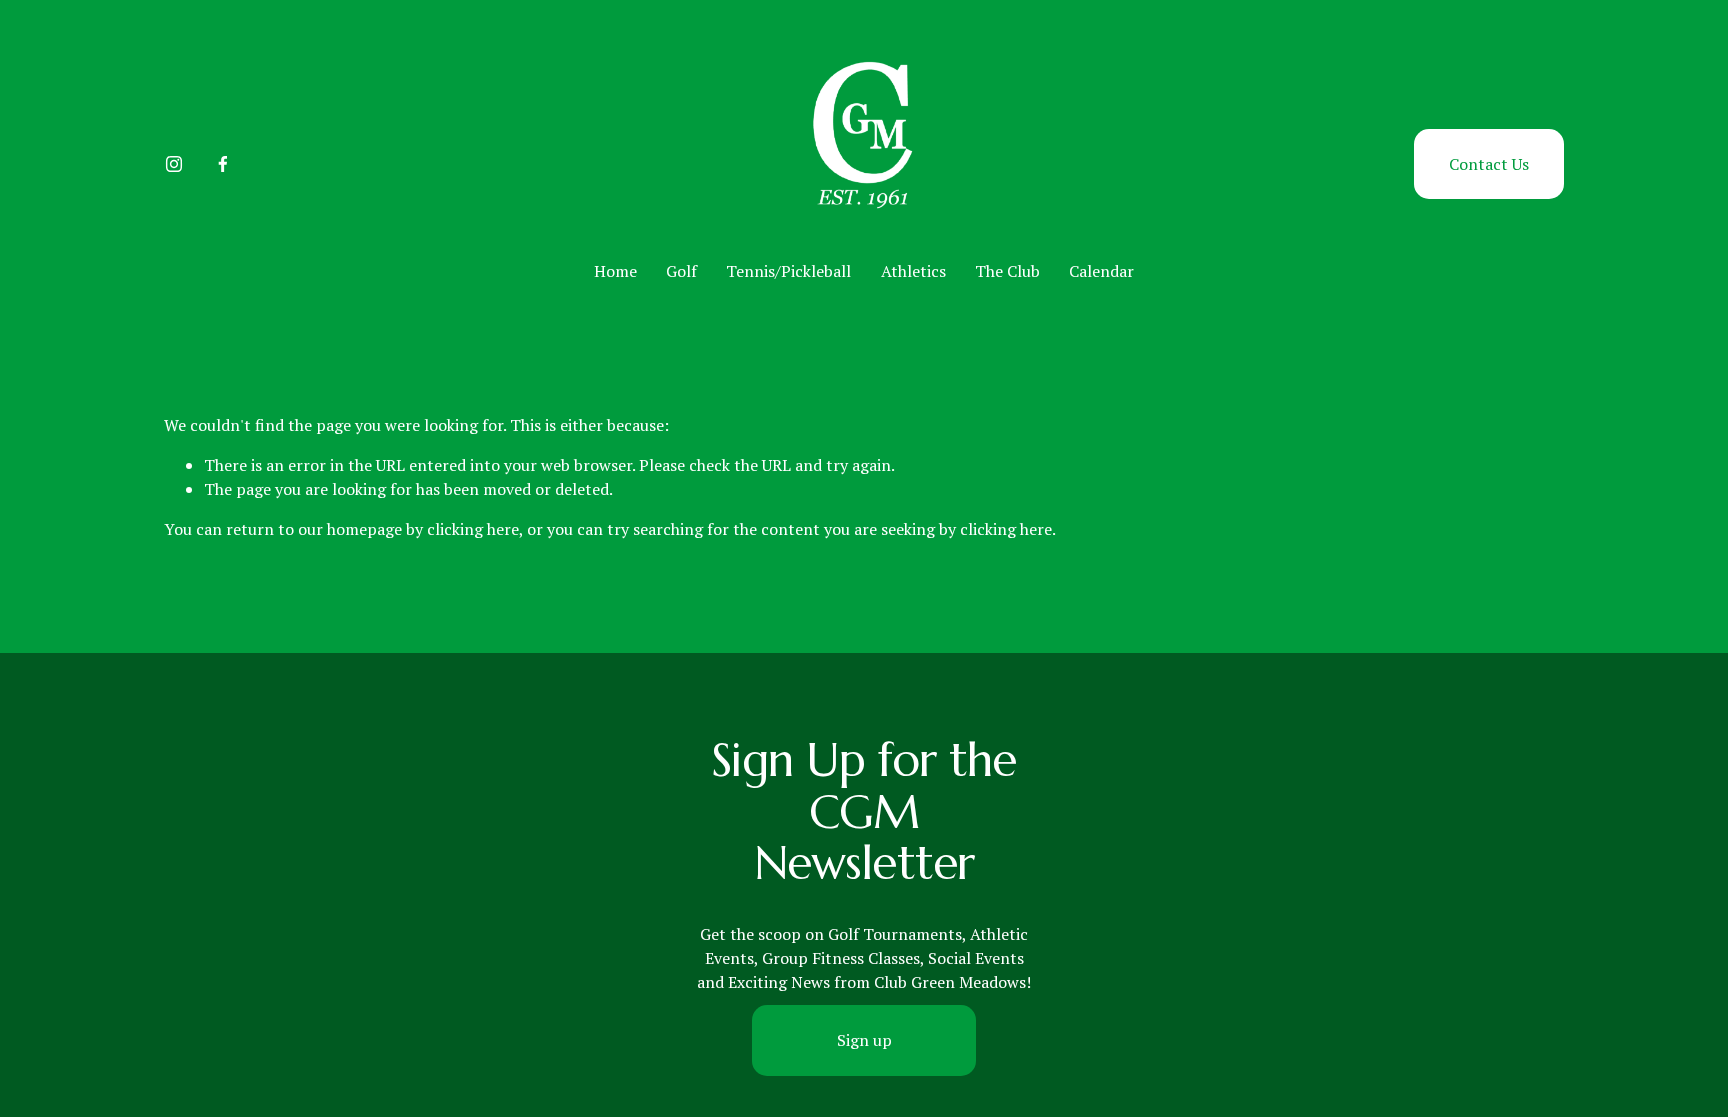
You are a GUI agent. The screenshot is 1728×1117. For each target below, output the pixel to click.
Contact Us (1489, 164)
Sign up (864, 1040)
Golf (681, 271)
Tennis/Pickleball (788, 271)
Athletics (913, 271)
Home (615, 271)
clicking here (473, 529)
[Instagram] (174, 164)
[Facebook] (223, 164)
